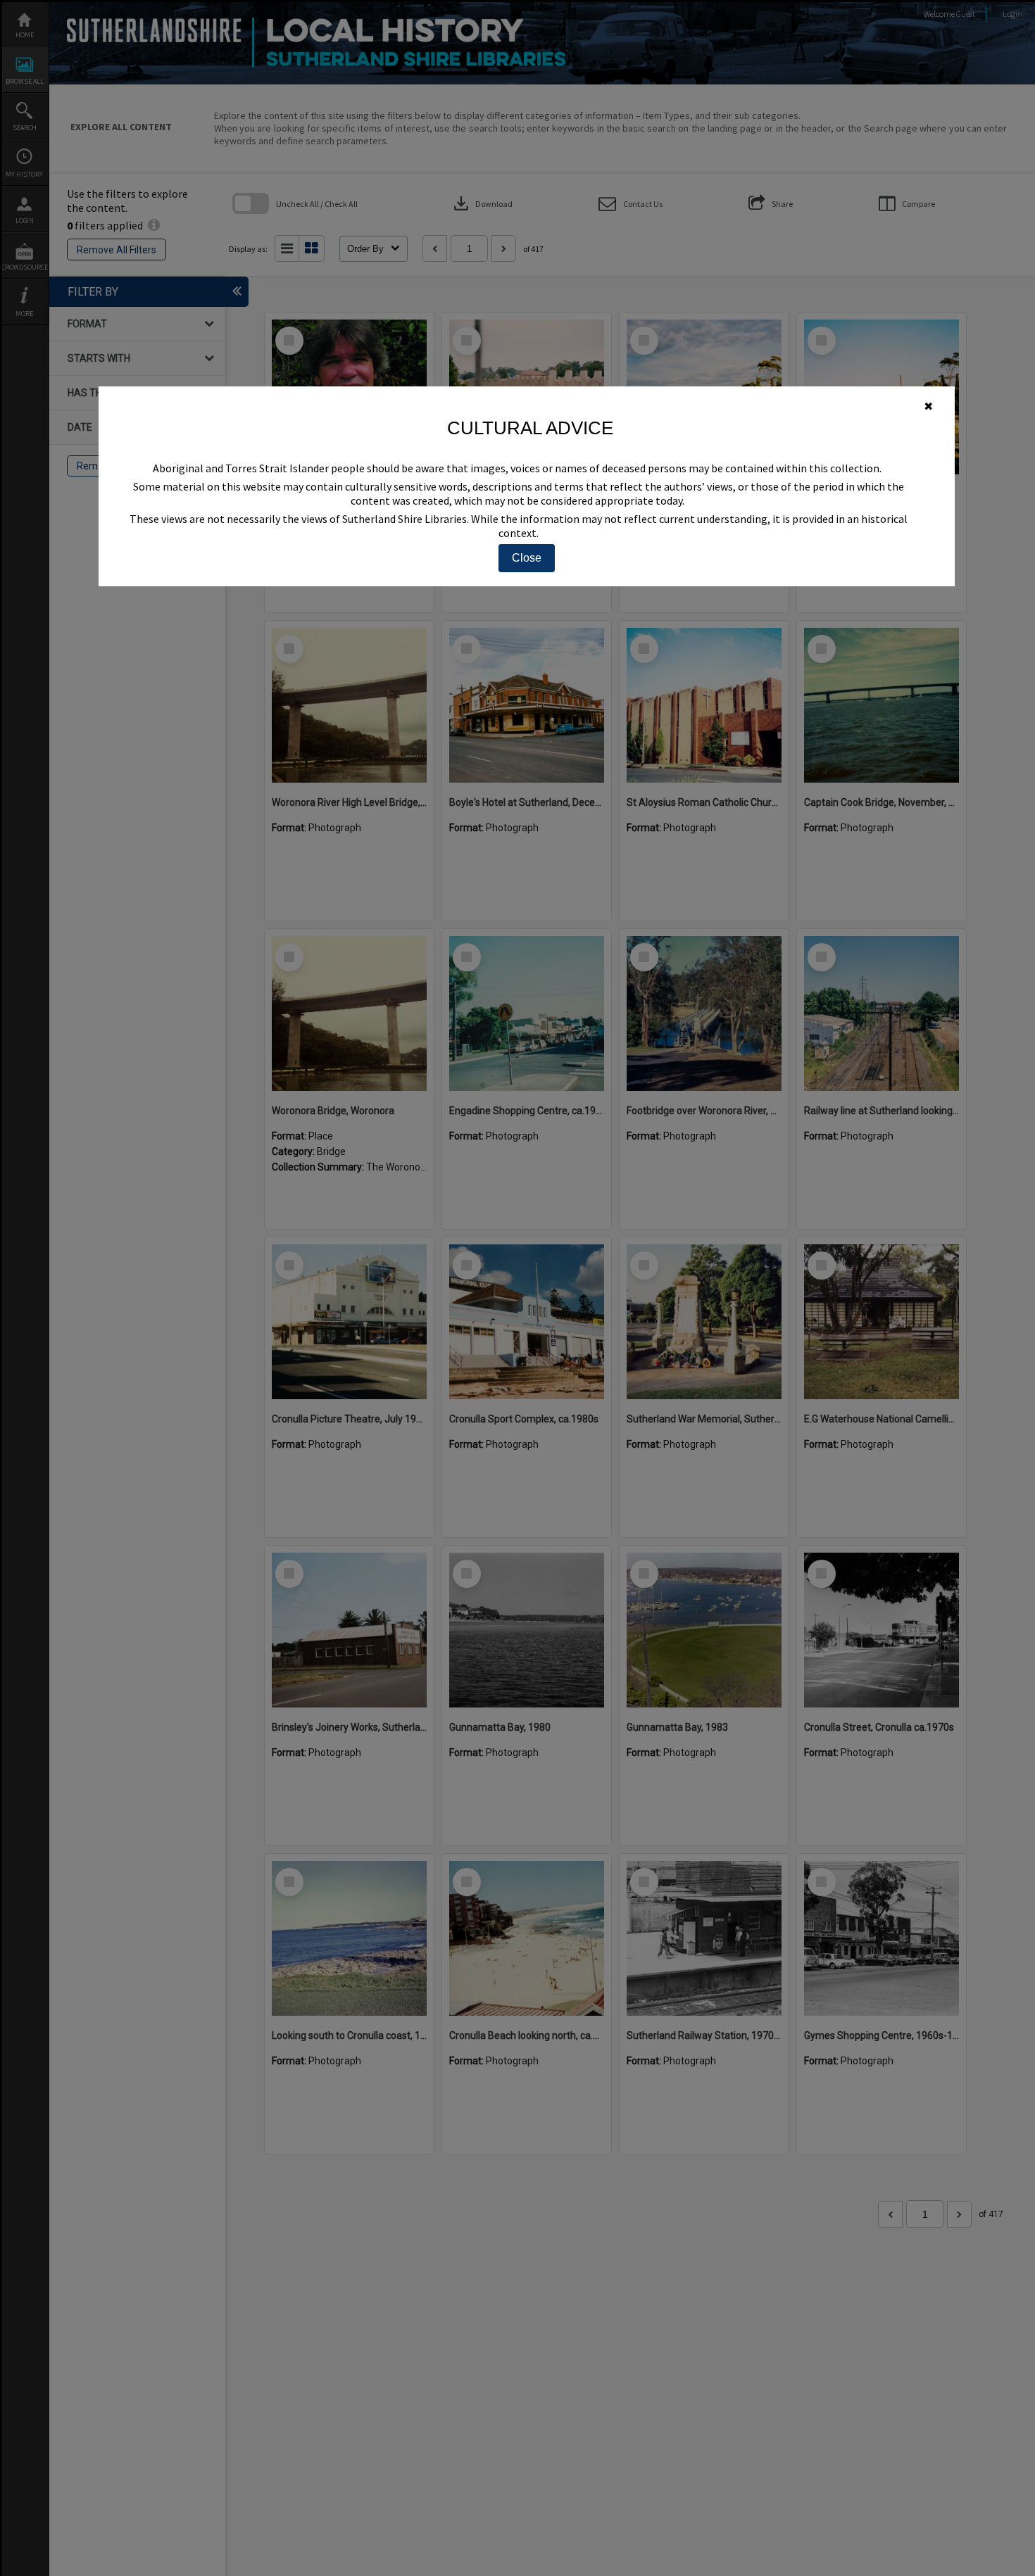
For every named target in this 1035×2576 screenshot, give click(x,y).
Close (527, 558)
